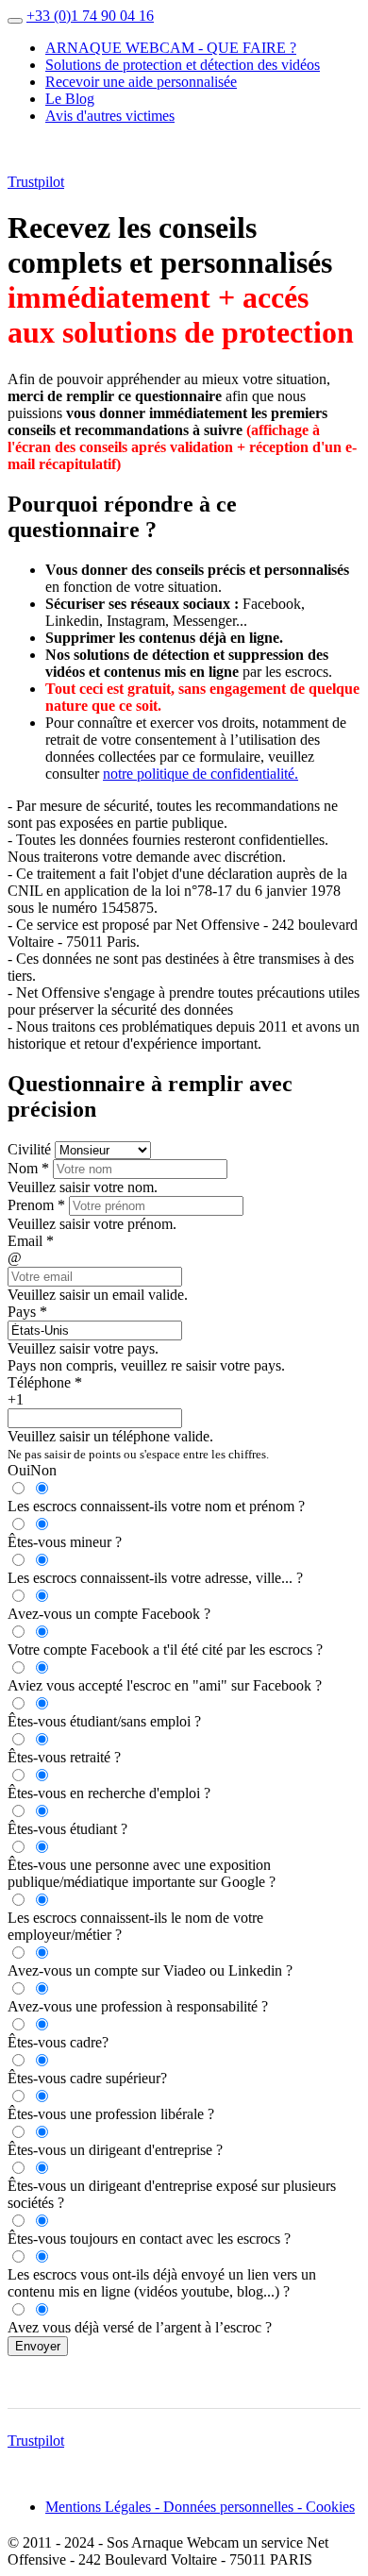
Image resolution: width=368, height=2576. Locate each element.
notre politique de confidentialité (199, 774)
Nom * (28, 1168)
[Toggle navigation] (15, 21)
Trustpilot (36, 182)
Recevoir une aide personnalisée (141, 82)
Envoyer (38, 2346)
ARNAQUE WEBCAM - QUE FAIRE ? (171, 48)
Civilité (29, 1149)
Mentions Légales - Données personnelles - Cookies (200, 2507)
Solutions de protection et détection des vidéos (183, 65)
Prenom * (36, 1205)
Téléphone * (45, 1382)
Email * (31, 1241)
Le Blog (70, 99)
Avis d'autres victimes (110, 116)
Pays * (27, 1312)
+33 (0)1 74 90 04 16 (90, 16)
